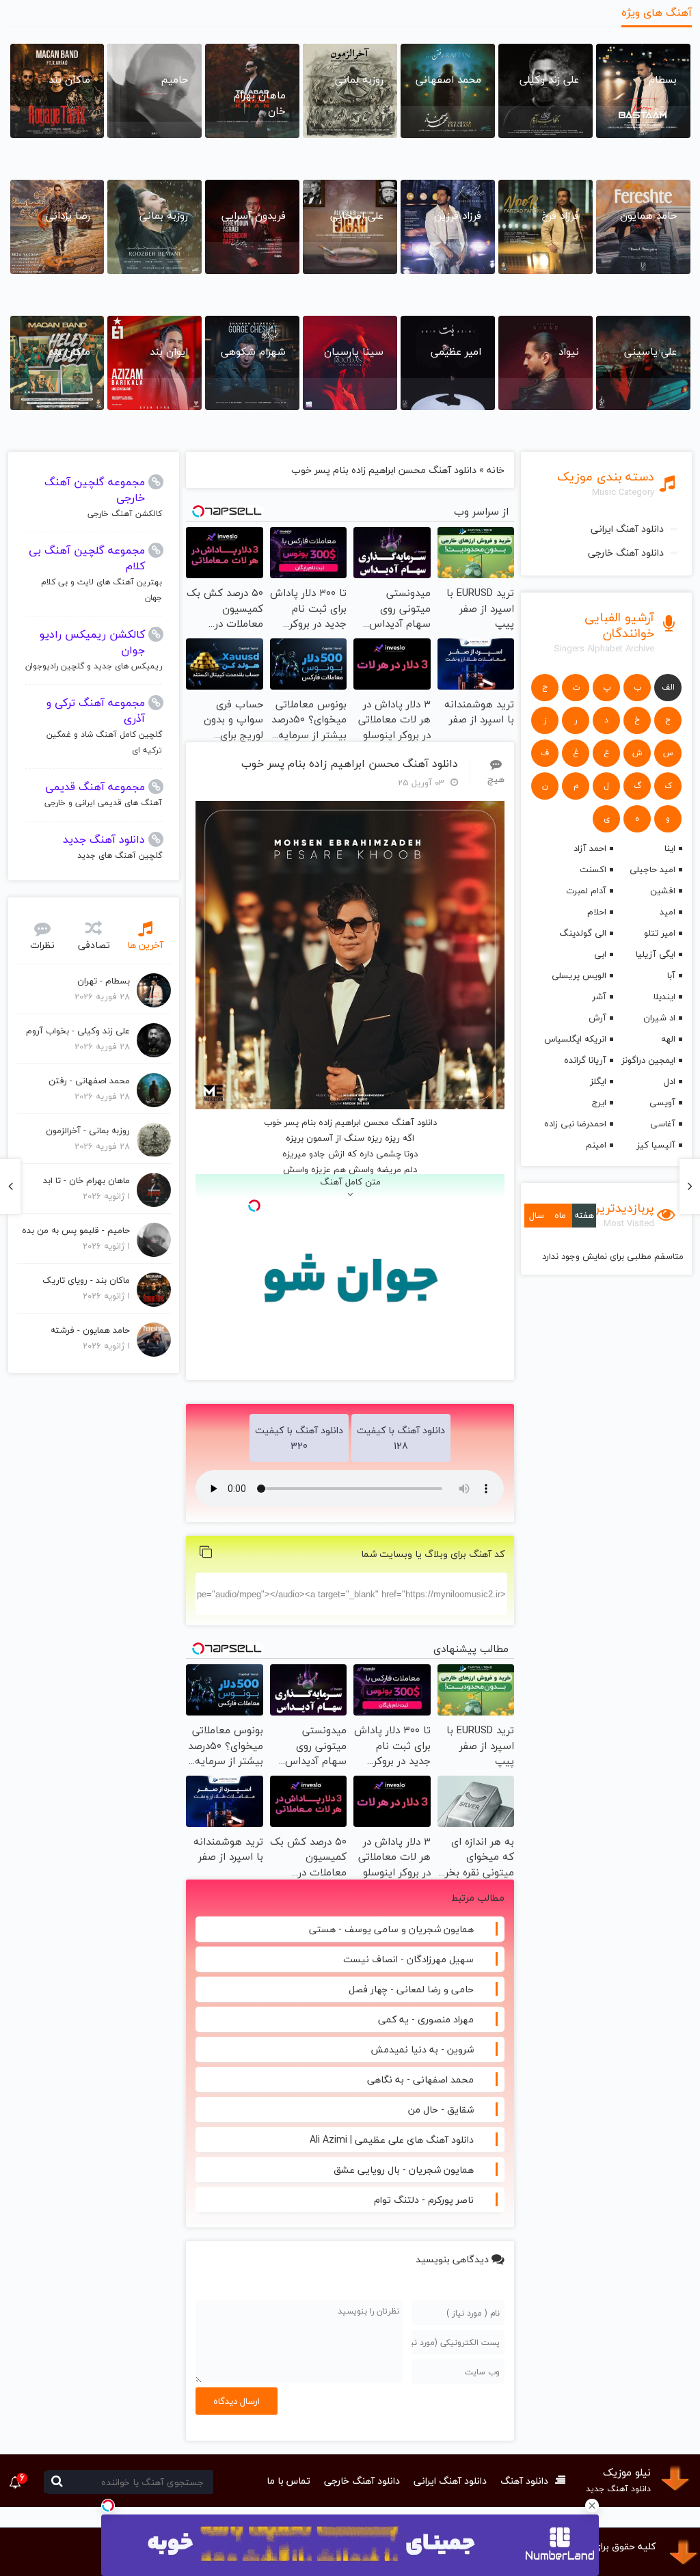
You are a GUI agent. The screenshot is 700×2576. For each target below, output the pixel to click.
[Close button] (592, 2506)
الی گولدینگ (583, 933)
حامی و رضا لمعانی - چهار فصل (411, 1989)
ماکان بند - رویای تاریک (86, 1280)
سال (537, 1215)
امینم (596, 1145)
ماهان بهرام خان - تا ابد (86, 1180)
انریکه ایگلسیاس (575, 1039)
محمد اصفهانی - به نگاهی (420, 2079)
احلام (597, 912)
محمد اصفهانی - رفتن (89, 1081)
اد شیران (659, 1018)
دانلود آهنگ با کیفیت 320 (299, 1438)
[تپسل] (108, 2506)
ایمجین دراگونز (648, 1060)
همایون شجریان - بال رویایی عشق (404, 2170)
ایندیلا (664, 996)
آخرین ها (145, 945)
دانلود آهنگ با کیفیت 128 (401, 1438)
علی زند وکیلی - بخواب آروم (78, 1031)
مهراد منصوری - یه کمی (426, 2019)
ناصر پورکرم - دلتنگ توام (424, 2200)
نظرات (42, 945)
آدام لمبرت (586, 891)
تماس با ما (288, 2481)
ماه (560, 1215)
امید (668, 912)
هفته (584, 1215)
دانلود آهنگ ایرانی (627, 529)
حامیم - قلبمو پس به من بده (76, 1230)
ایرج (599, 1102)
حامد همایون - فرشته (90, 1330)
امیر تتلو (660, 933)
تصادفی (94, 945)
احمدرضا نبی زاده (575, 1124)
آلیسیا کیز (656, 1145)
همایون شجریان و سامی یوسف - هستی (391, 1929)
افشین (663, 891)
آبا (671, 975)
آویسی (662, 1102)
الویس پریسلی (579, 975)
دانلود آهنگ (524, 2481)
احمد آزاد (590, 848)
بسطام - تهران (104, 981)
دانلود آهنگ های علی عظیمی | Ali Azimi (392, 2140)
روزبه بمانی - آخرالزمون (88, 1130)
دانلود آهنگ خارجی (626, 553)
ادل (670, 1081)
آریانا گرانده (585, 1060)
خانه (496, 470)
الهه (668, 1039)
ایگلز (598, 1081)
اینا (670, 848)
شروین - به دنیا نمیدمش (422, 2049)
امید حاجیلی (652, 869)
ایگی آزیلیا (656, 954)
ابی (600, 954)
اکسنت (593, 869)
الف (668, 687)
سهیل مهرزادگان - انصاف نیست (408, 1959)
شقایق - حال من (441, 2110)
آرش (597, 1018)
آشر (599, 996)
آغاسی (663, 1124)
